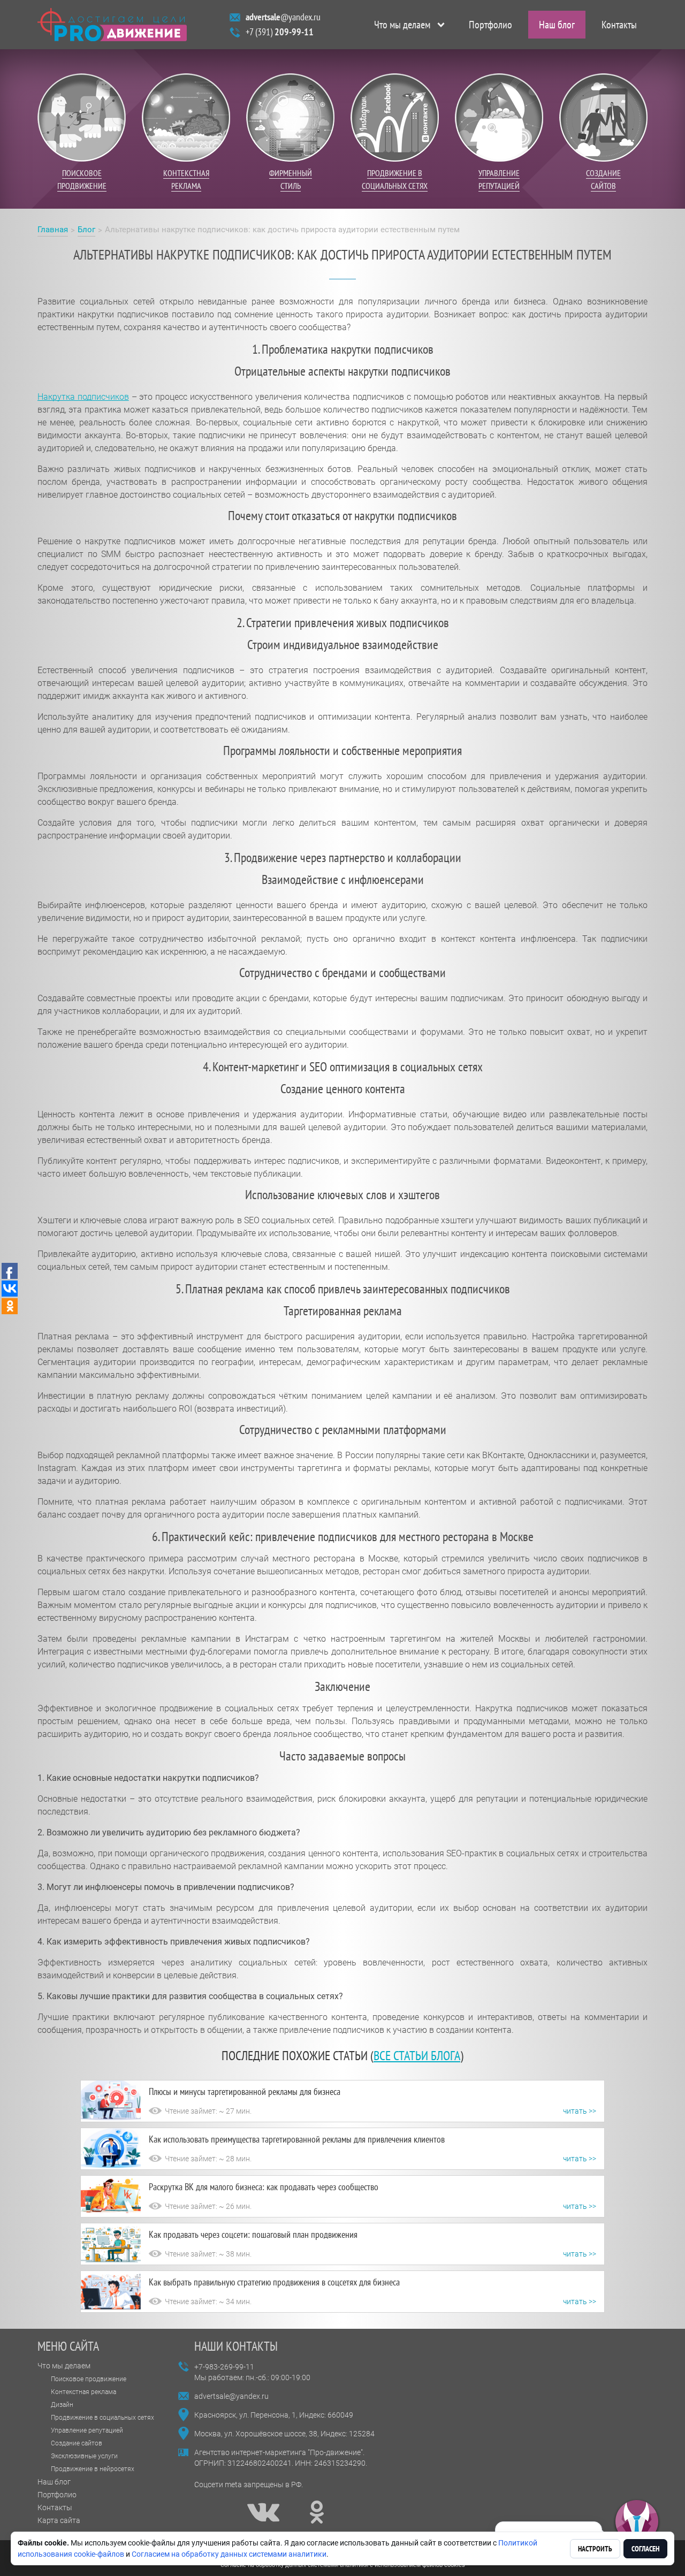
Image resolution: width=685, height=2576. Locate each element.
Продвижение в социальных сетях (102, 2418)
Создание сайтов (77, 2443)
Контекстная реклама (83, 2392)
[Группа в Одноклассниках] (317, 2512)
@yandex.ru (283, 17)
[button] (637, 2522)
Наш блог (557, 25)
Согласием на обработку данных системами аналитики (229, 2554)
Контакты (619, 25)
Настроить (595, 2549)
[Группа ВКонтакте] (263, 2512)
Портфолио (490, 25)
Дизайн (62, 2405)
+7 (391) (280, 32)
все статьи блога (417, 2056)
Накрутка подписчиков (83, 397)
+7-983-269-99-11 (224, 2367)
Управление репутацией (87, 2430)
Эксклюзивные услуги (84, 2456)
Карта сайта (59, 2520)
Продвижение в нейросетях (93, 2469)
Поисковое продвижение (89, 2379)
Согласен (645, 2549)
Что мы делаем (402, 25)
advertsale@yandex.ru (231, 2396)
